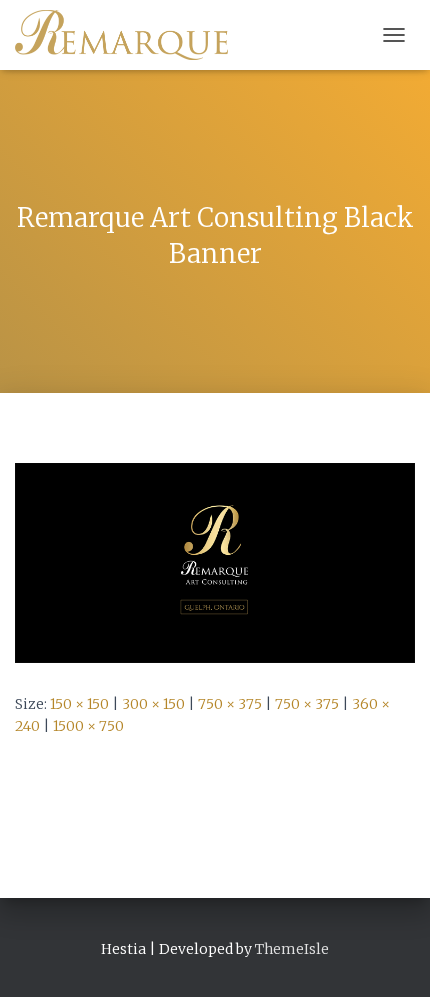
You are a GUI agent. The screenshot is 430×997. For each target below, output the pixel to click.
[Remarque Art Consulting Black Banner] (215, 562)
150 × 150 (79, 704)
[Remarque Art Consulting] (129, 35)
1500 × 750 (88, 726)
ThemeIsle (292, 949)
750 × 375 (230, 704)
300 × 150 (153, 704)
